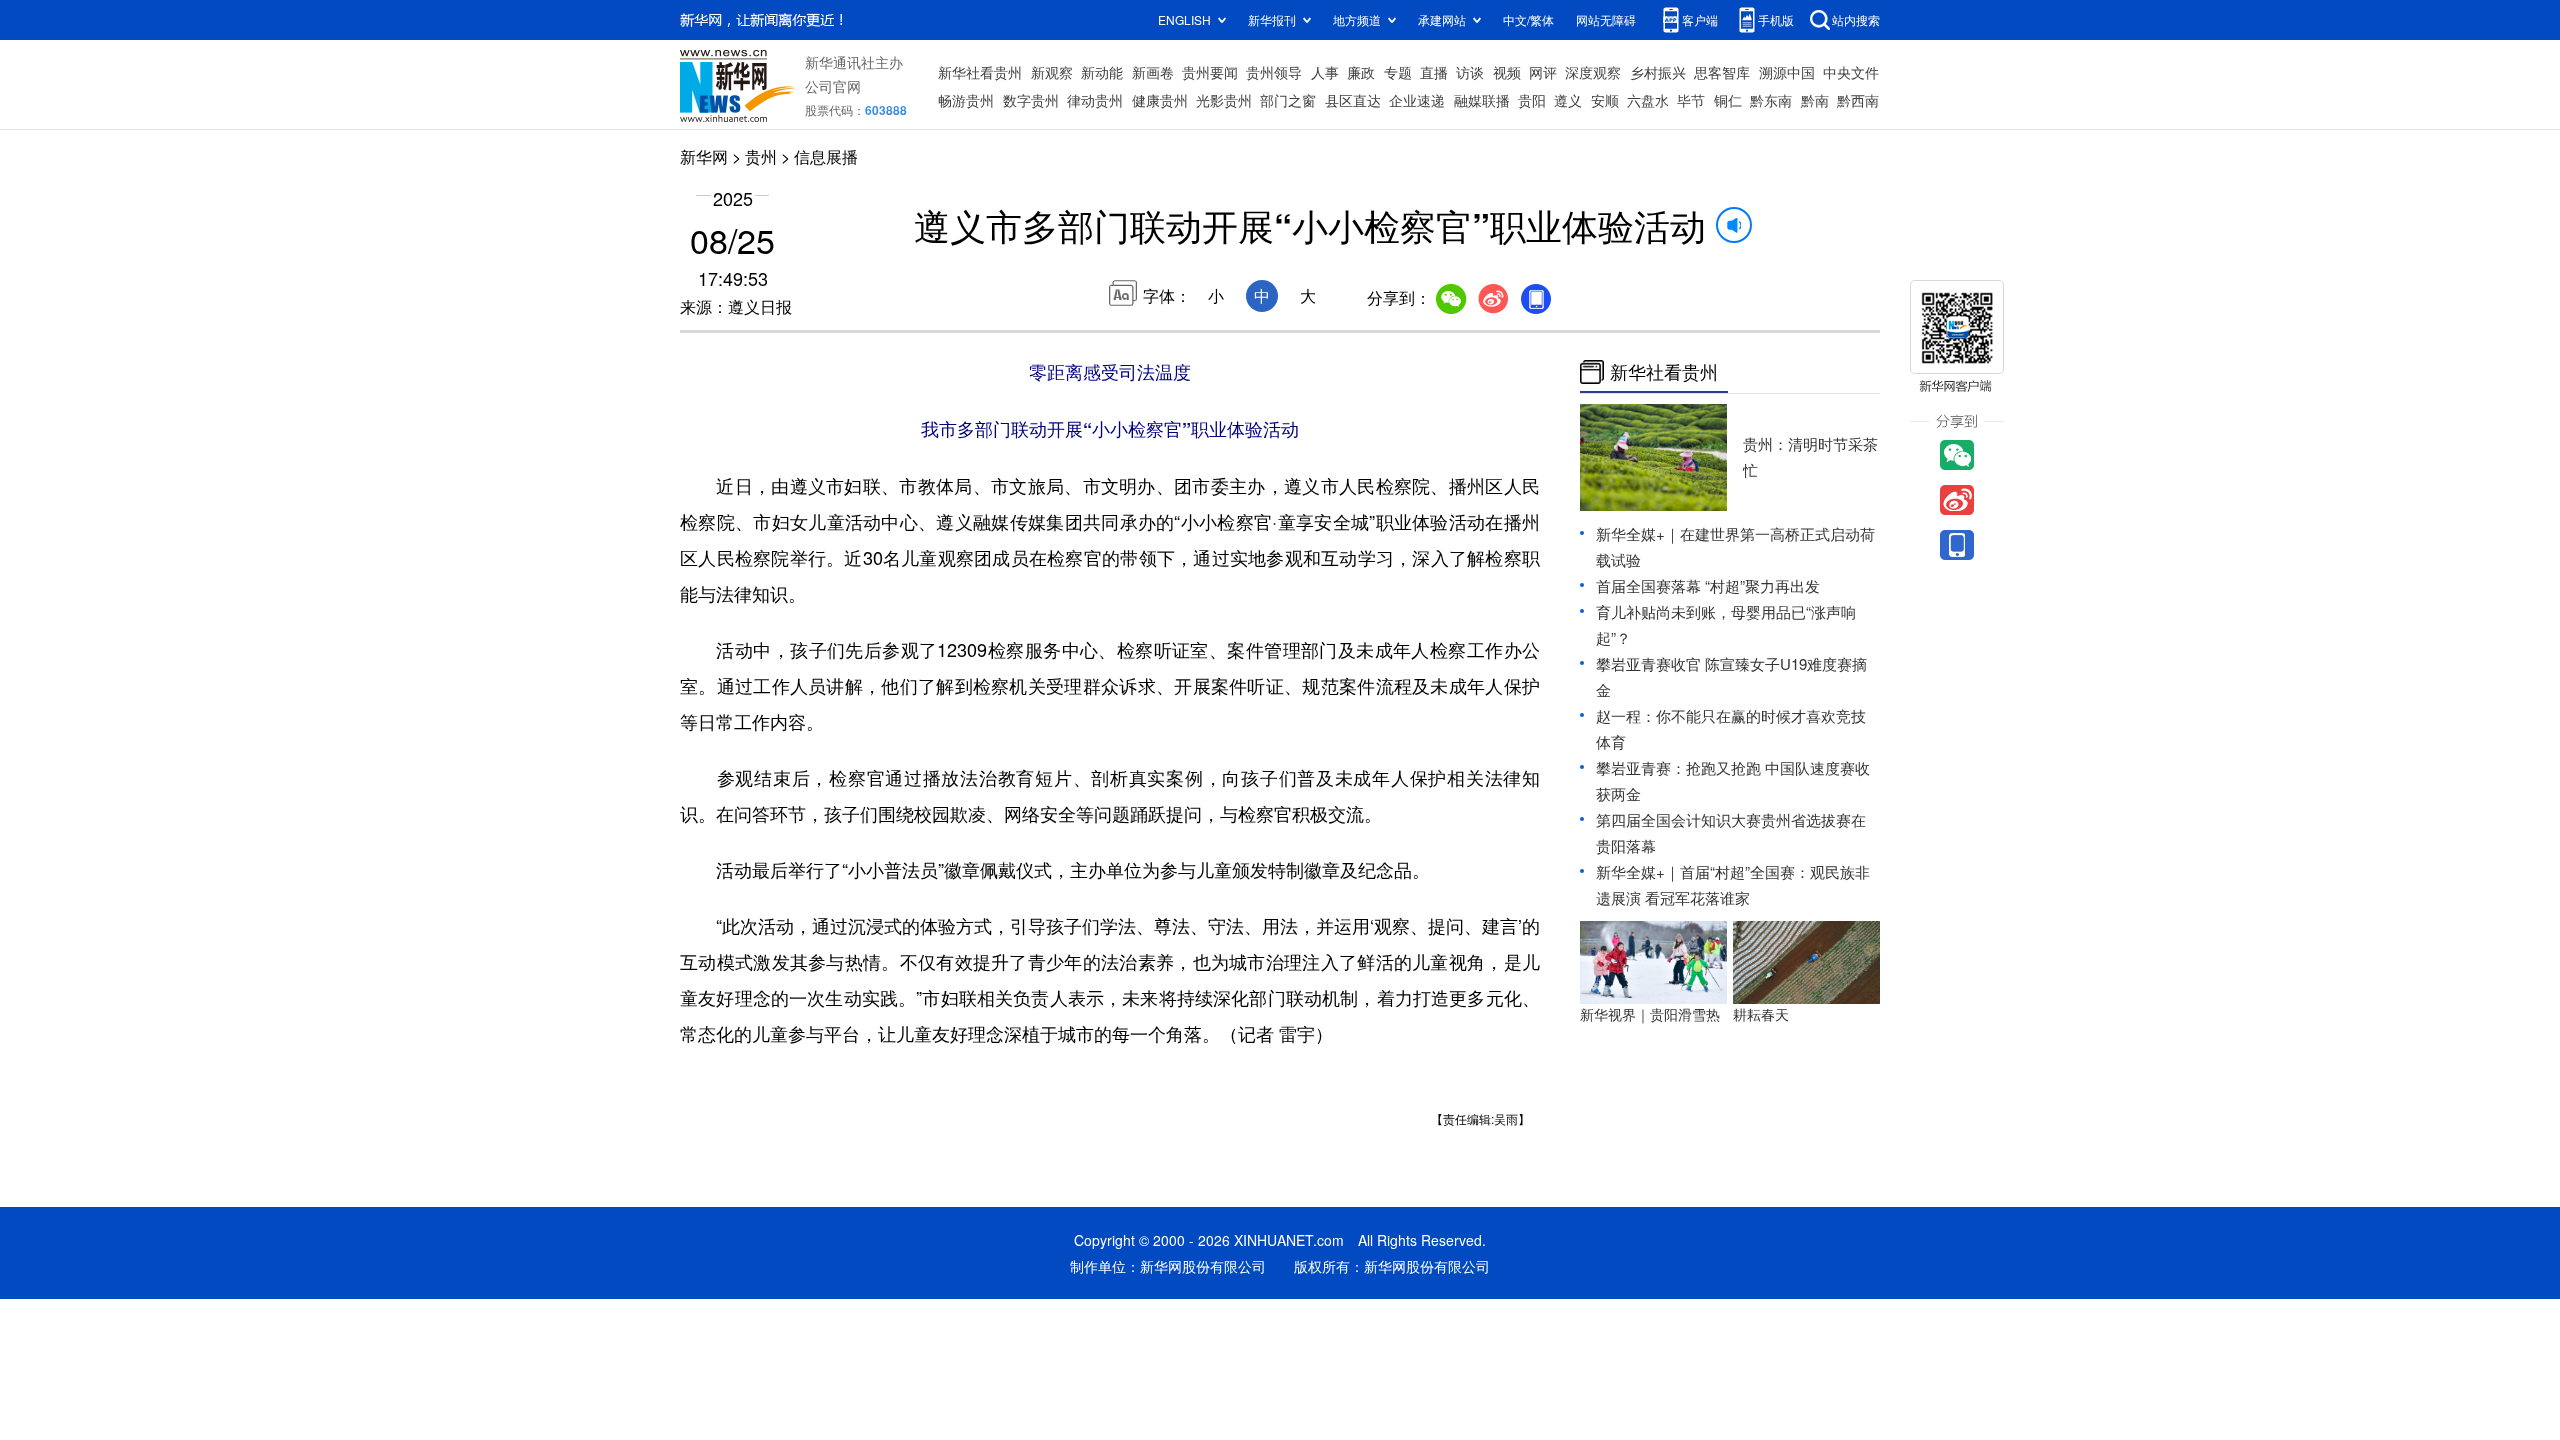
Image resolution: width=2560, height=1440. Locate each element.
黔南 (1815, 100)
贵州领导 (1274, 72)
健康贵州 (1160, 100)
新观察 (1052, 72)
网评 (1543, 72)
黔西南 (1858, 100)
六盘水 (1648, 100)
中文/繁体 (1528, 19)
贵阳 (1532, 100)
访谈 (1470, 72)
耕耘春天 (1761, 1014)
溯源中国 (1787, 72)
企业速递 (1417, 100)
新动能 (1102, 72)
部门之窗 (1288, 100)
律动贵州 (1095, 100)
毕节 (1691, 100)
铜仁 (1728, 100)
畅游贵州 (966, 100)
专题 (1398, 72)
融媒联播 (1482, 100)
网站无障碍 (1606, 19)
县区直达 (1353, 100)
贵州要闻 (1210, 72)
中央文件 (1851, 72)
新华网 (704, 156)
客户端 (1700, 19)
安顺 (1605, 100)
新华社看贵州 (980, 72)
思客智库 (1722, 72)
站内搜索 (1856, 19)
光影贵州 (1224, 100)
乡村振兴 (1658, 72)
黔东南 (1771, 100)
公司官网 (833, 86)
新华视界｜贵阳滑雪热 (1650, 1014)
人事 (1325, 72)
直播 (1434, 72)
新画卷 (1153, 72)
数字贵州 (1031, 100)
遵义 (1568, 100)
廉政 (1361, 72)
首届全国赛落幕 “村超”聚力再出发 (1708, 585)
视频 (1507, 72)
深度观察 (1593, 72)
